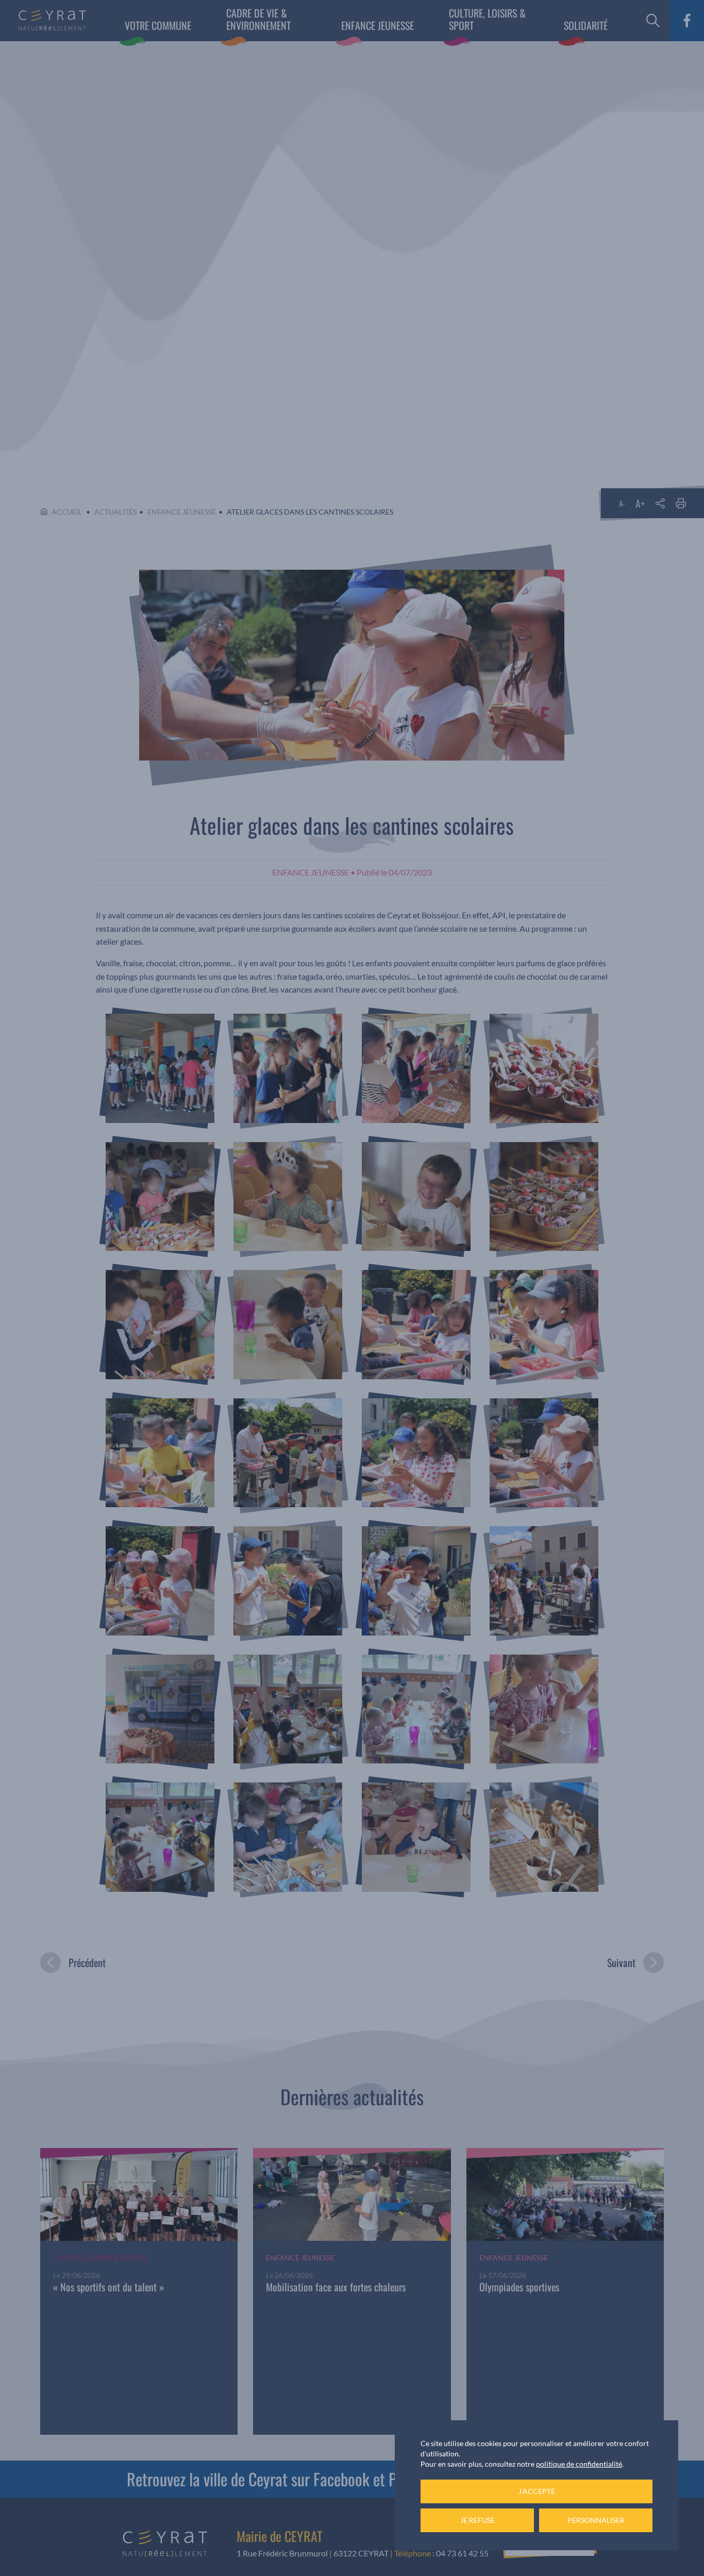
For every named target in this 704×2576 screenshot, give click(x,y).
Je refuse (477, 2520)
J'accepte (537, 2491)
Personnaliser (596, 2520)
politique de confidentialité (579, 2464)
